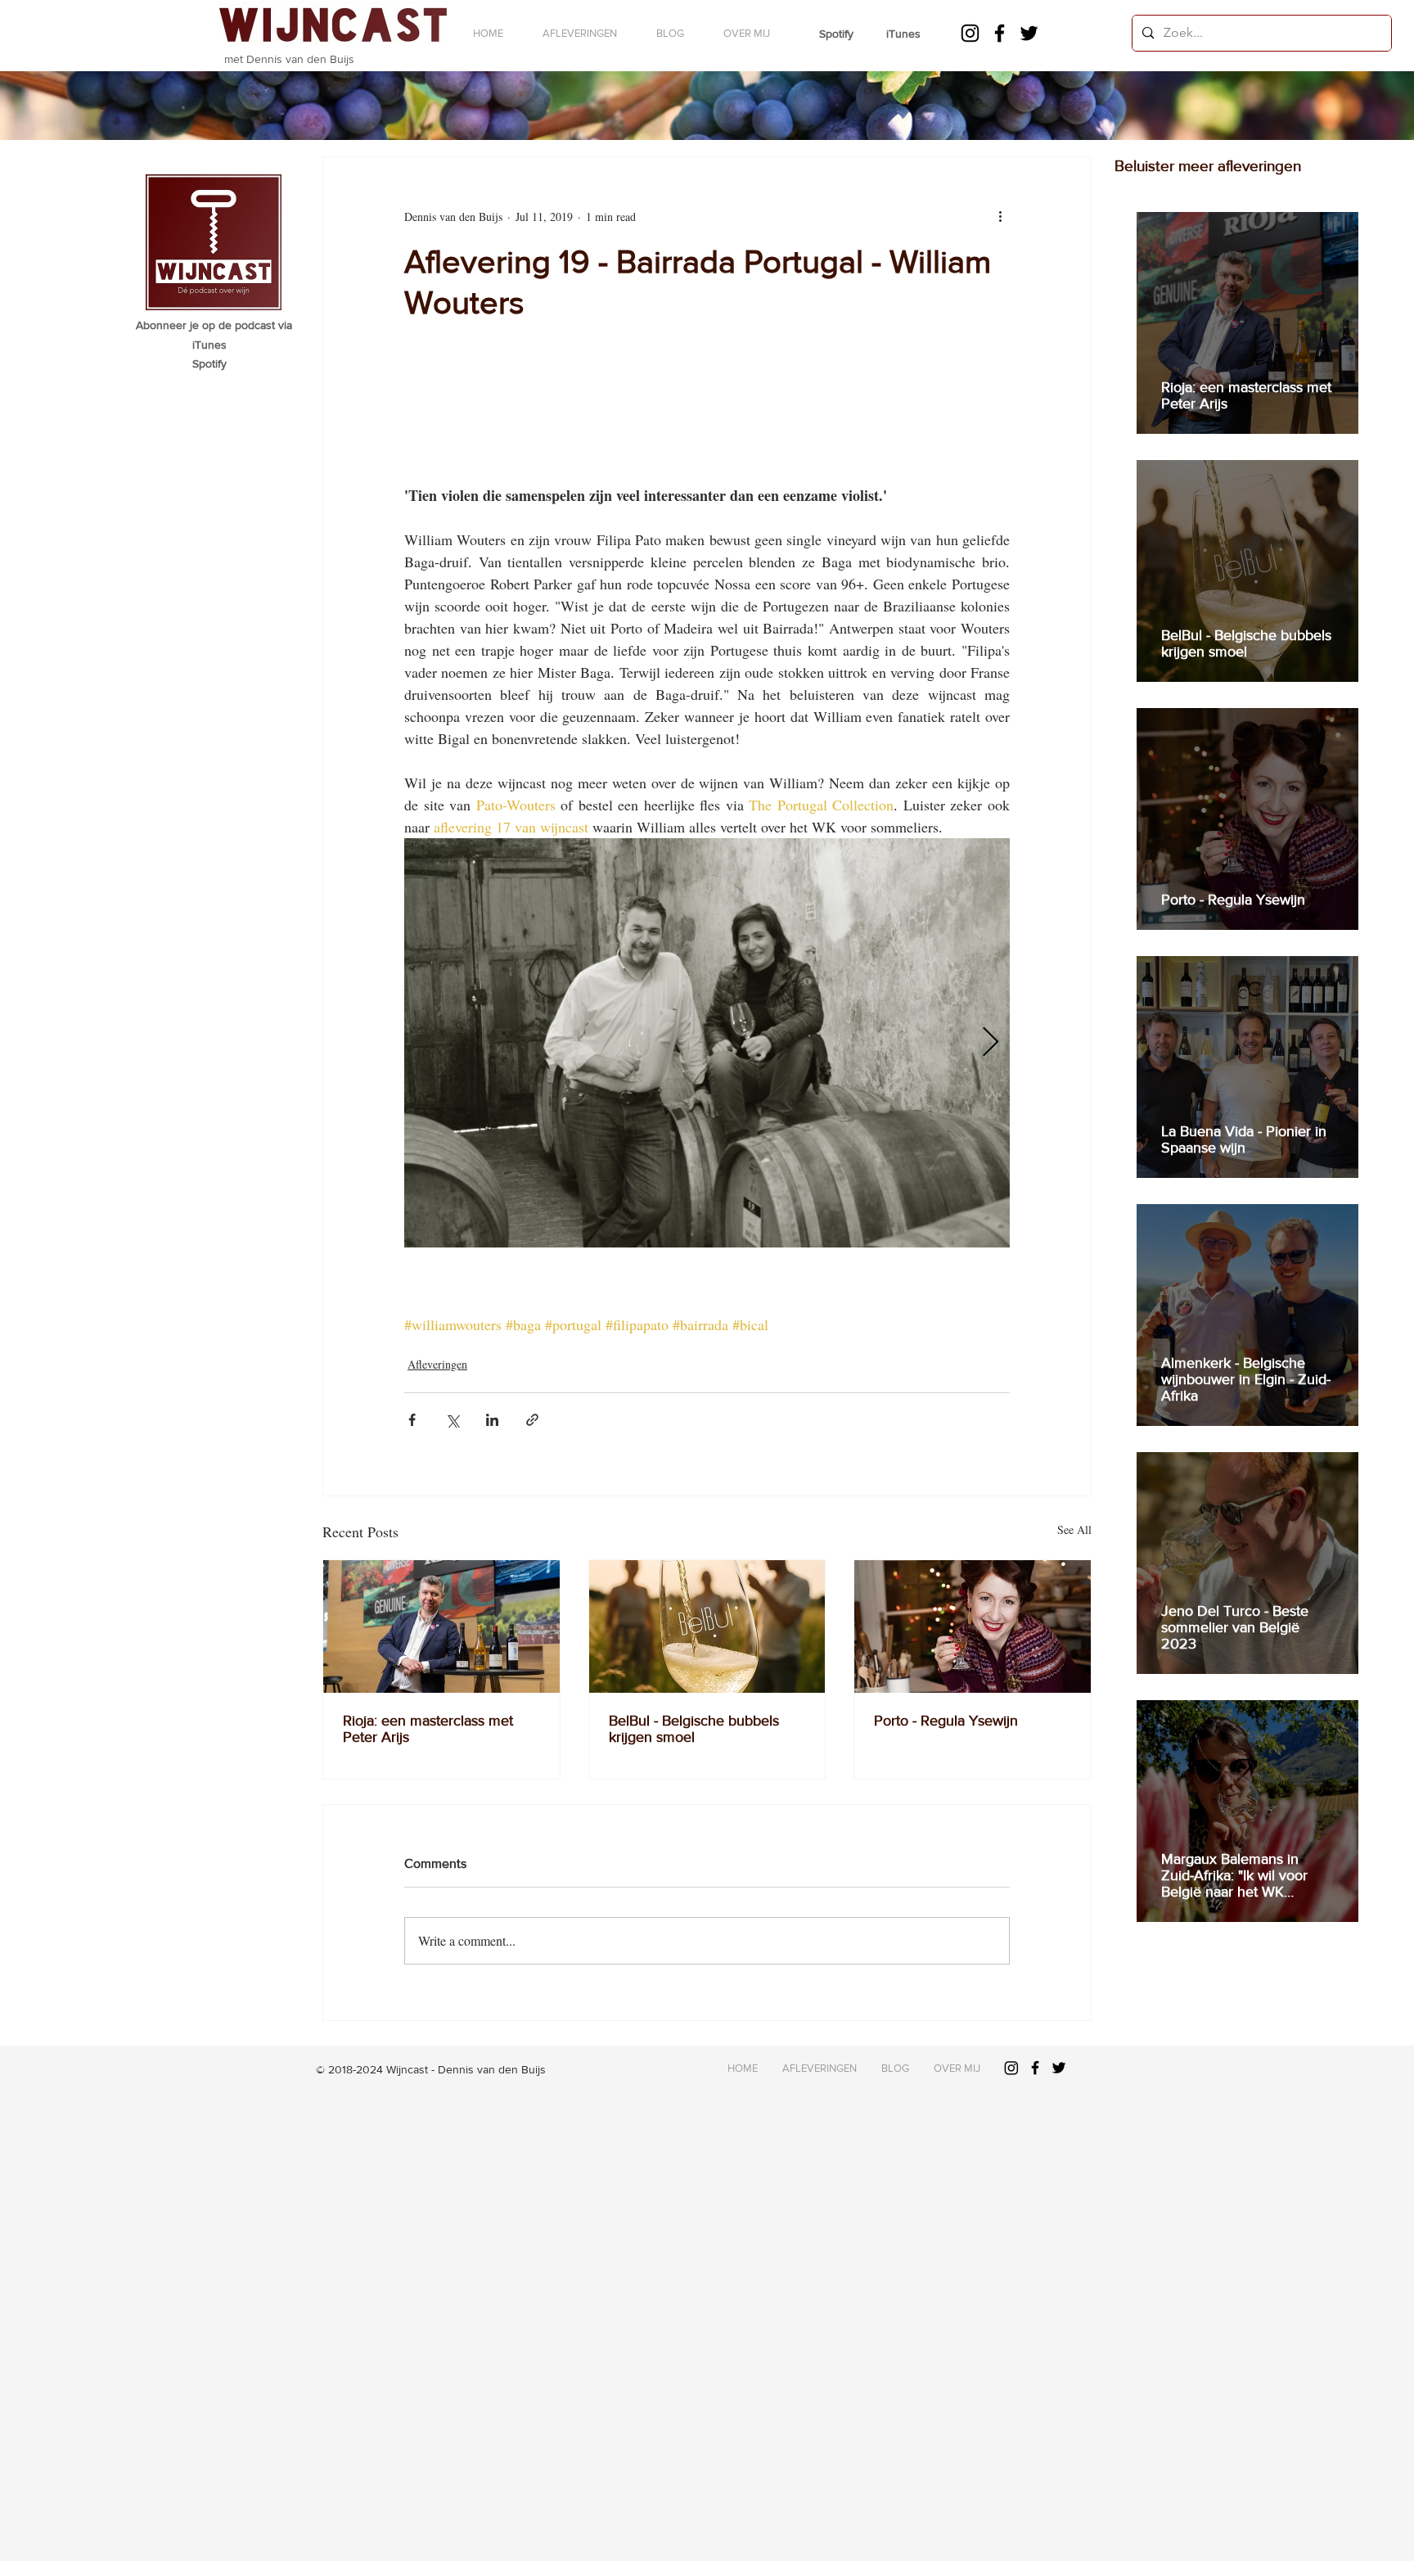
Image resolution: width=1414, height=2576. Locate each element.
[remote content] (707, 434)
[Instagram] (970, 33)
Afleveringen (437, 1364)
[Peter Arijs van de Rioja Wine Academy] (441, 1626)
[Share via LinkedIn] (492, 1420)
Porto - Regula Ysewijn (946, 1721)
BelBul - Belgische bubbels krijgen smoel (694, 1729)
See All (1074, 1529)
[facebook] (1000, 33)
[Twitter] (1029, 33)
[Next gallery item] (991, 1043)
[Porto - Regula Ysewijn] (973, 1626)
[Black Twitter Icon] (1059, 2068)
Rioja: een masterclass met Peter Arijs (428, 1729)
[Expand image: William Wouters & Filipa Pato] (707, 1043)
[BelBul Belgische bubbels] (707, 1626)
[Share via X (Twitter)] (452, 1420)
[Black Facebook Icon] (1035, 2068)
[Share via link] (532, 1420)
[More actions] (1000, 216)
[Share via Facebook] (412, 1420)
